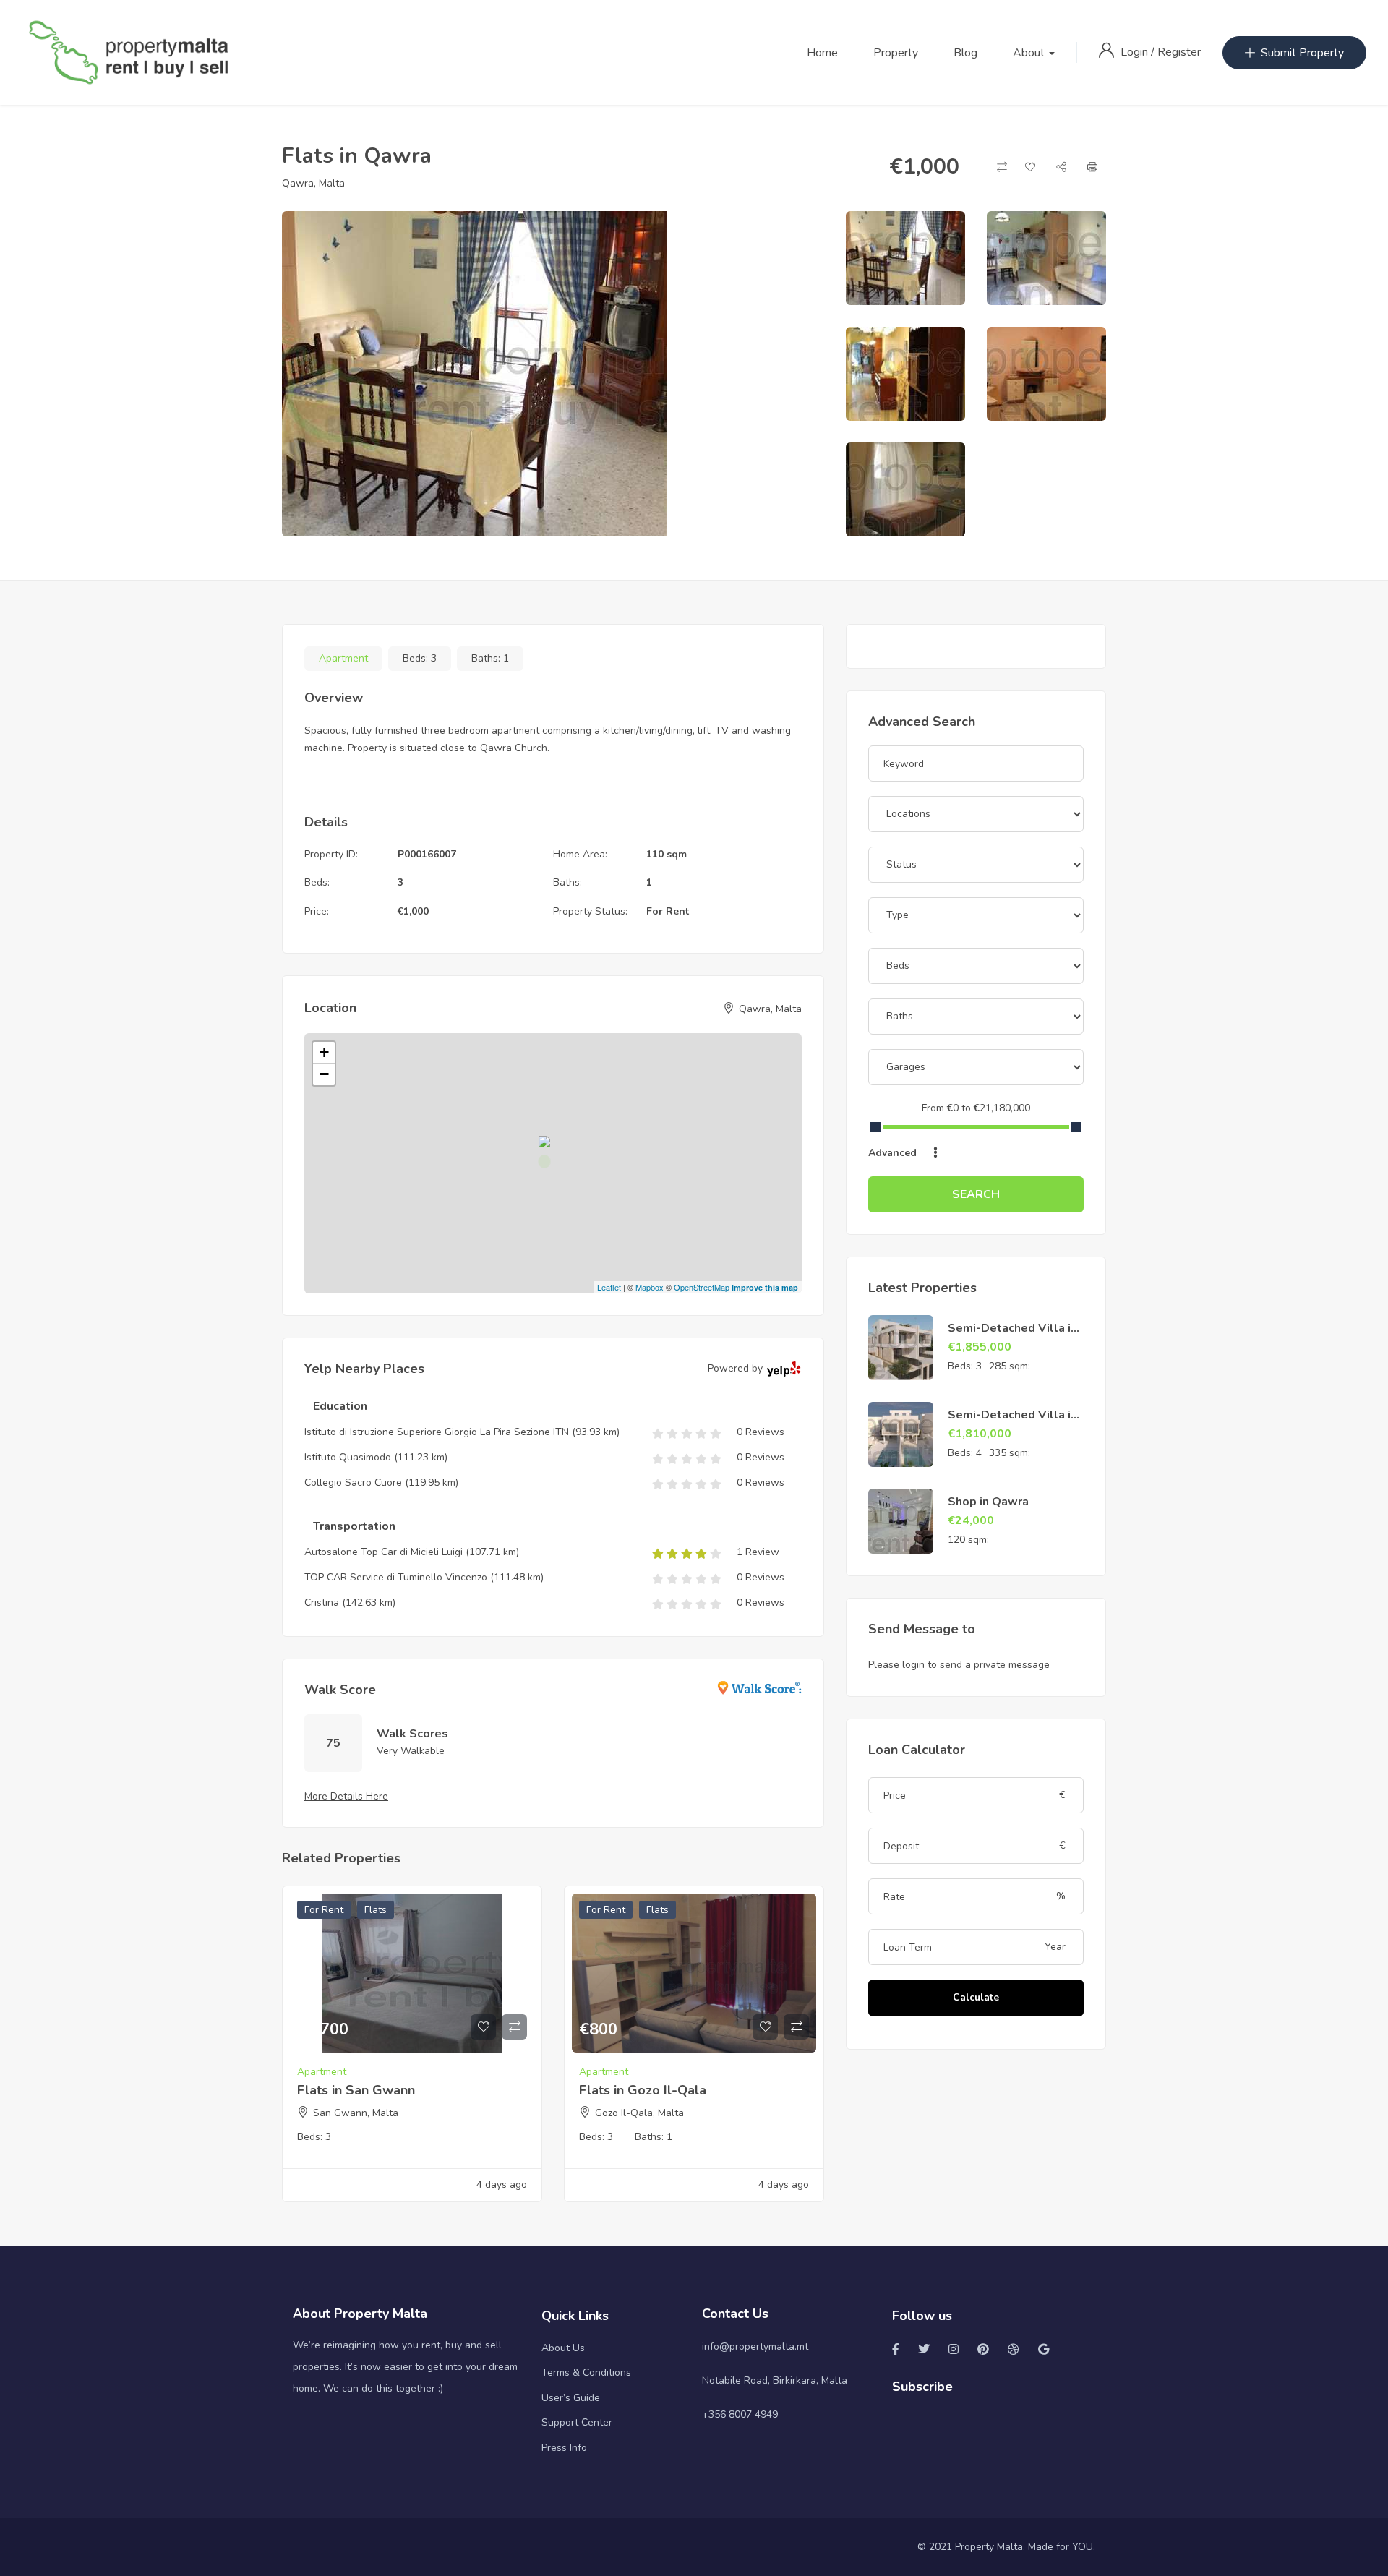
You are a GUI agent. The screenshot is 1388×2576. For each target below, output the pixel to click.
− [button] (324, 1074)
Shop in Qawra (988, 1502)
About (1030, 53)
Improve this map (765, 1287)
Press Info (564, 2448)
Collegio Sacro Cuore (353, 1482)
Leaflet (609, 1287)
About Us (563, 2348)
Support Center (577, 2422)
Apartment (343, 658)
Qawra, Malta (313, 183)
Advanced (894, 1153)
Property (896, 53)
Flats (376, 1910)
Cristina (322, 1602)
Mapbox (650, 1287)
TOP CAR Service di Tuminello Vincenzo (396, 1577)
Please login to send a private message (959, 1665)
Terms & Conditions (586, 2372)
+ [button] (324, 1052)
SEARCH (976, 1194)
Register (1179, 52)
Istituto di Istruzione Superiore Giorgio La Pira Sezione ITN (437, 1432)
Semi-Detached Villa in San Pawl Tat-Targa (1012, 1336)
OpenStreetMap (702, 1287)
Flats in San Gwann (356, 2090)
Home (822, 53)
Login (1136, 52)
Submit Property (1302, 53)
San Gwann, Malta (356, 2113)
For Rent (668, 911)
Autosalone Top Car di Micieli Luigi (384, 1552)
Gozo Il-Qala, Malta (639, 2113)
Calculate (976, 1997)
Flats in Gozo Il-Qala (643, 2090)
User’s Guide (571, 2398)
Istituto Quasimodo (349, 1457)
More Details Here (346, 1796)
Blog (965, 53)
